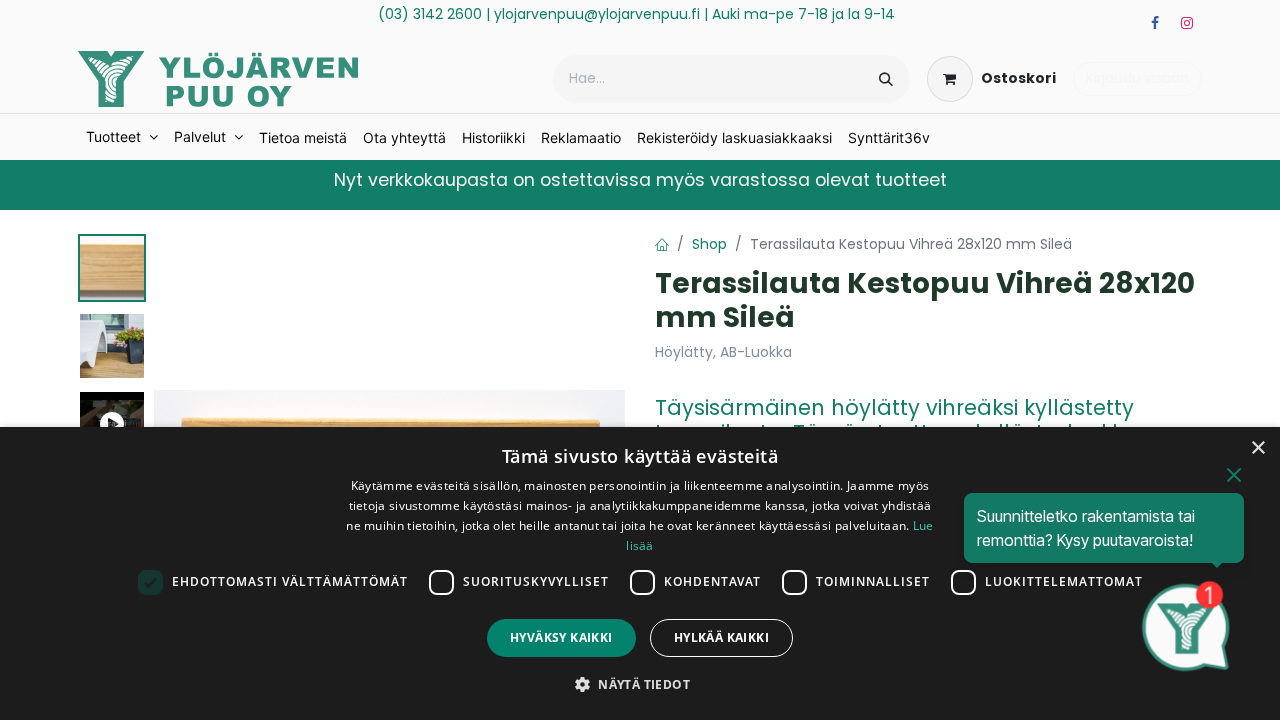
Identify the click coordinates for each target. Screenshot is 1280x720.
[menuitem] (122, 137)
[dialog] (640, 573)
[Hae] (886, 79)
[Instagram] (1187, 23)
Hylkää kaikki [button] (721, 637)
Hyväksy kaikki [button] (561, 637)
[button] (640, 684)
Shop (709, 244)
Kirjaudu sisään (1137, 78)
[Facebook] (1155, 23)
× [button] (1257, 448)
